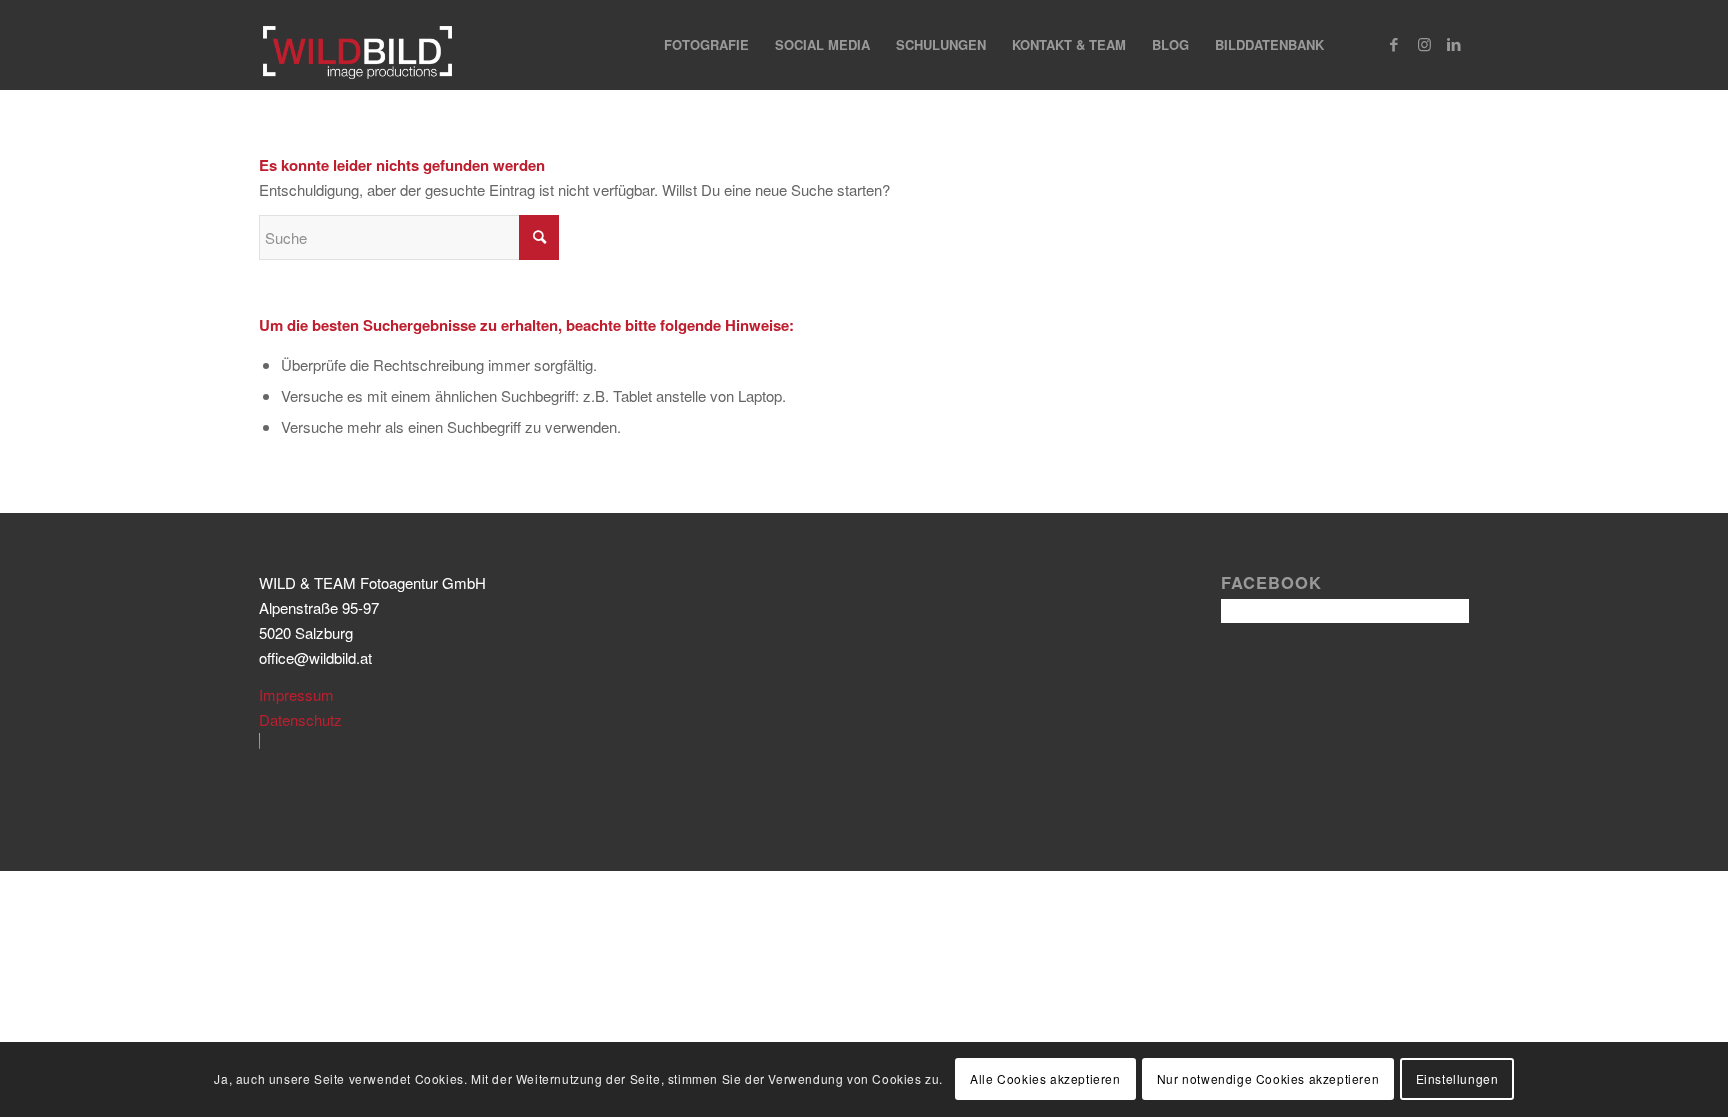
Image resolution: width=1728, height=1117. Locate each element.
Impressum (296, 694)
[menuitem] (706, 45)
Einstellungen (1457, 1078)
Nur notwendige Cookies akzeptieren (1268, 1078)
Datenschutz (300, 719)
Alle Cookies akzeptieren (1045, 1078)
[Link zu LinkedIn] (1454, 44)
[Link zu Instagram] (1424, 44)
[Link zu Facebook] (1394, 44)
